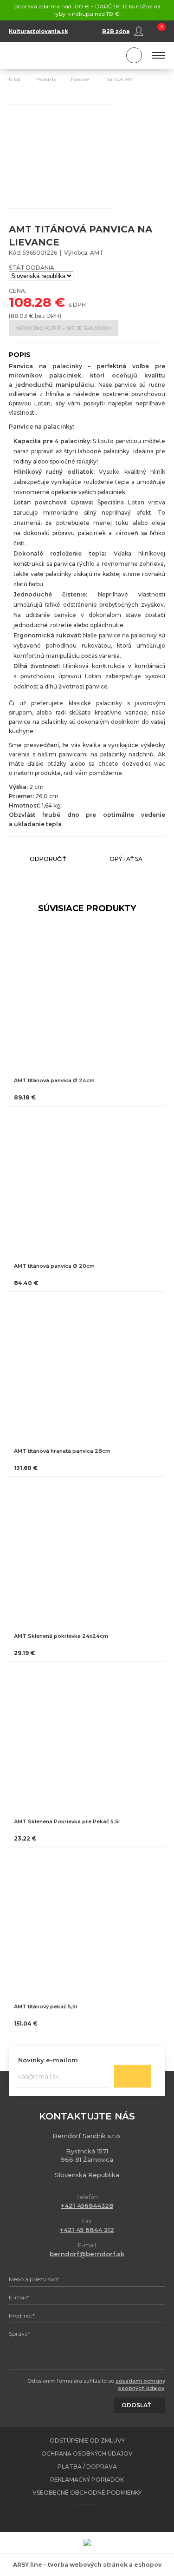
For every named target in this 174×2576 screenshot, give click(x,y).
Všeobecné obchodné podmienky (87, 2493)
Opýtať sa (126, 859)
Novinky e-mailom (48, 2059)
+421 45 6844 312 (87, 2230)
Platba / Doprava (87, 2467)
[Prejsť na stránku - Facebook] (79, 2518)
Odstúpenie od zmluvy (87, 2440)
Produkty (46, 79)
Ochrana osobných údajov (87, 2453)
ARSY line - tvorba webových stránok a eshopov (87, 2565)
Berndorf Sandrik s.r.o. (51, 56)
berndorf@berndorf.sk (87, 2254)
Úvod (15, 79)
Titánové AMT (119, 79)
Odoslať (133, 2076)
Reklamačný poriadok (87, 2480)
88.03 (19, 316)
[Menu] (158, 55)
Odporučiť (48, 859)
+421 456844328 (87, 2205)
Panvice (80, 79)
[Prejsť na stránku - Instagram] (95, 2518)
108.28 (30, 302)
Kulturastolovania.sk (38, 31)
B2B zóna (116, 31)
